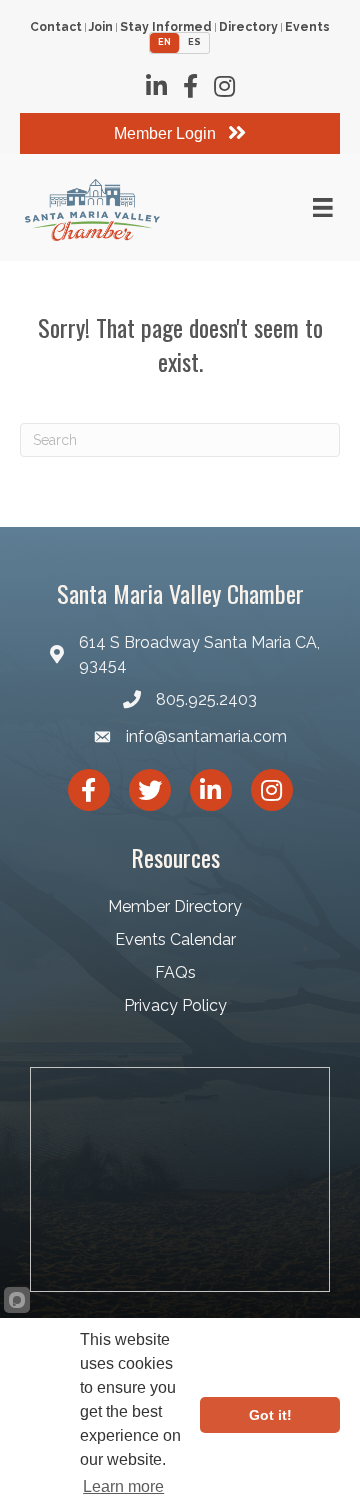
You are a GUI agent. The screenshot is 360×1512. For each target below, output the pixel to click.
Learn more (123, 1486)
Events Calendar (175, 939)
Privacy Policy (175, 1005)
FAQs (175, 972)
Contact (56, 27)
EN (164, 42)
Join (101, 27)
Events (307, 27)
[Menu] (323, 208)
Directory (248, 27)
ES (194, 42)
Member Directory (175, 906)
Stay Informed (166, 27)
